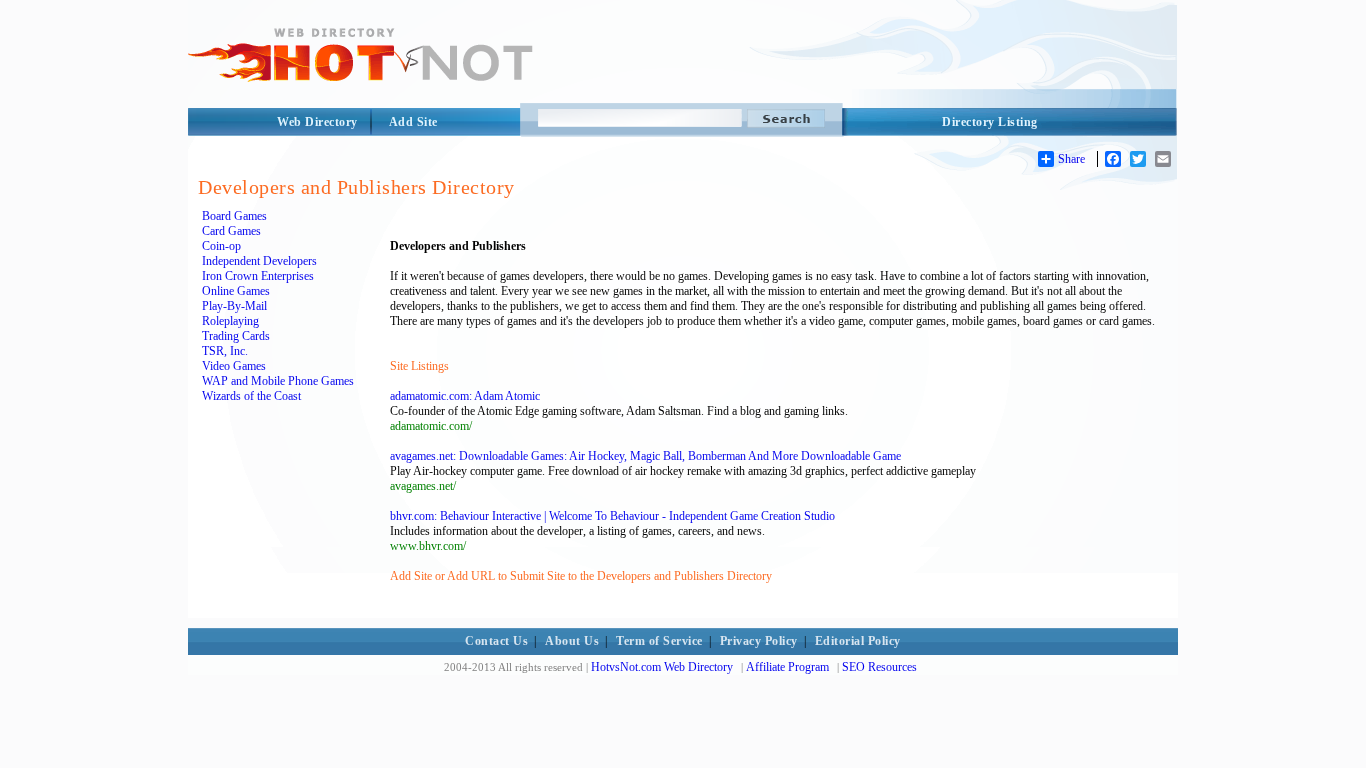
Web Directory (317, 122)
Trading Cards (236, 336)
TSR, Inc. (225, 351)
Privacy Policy (759, 641)
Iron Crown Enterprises (258, 276)
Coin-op (221, 246)
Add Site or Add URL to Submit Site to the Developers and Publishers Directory (581, 576)
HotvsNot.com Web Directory (662, 667)
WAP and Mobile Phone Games (278, 381)
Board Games (234, 216)
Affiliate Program (787, 667)
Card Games (231, 231)
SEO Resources (879, 667)
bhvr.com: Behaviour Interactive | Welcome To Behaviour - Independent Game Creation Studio (612, 516)
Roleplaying (230, 321)
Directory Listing (990, 122)
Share (1071, 159)
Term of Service (659, 641)
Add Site (413, 122)
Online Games (236, 291)
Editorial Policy (858, 641)
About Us (572, 641)
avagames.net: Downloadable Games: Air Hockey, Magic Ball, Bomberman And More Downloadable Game (645, 456)
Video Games (234, 366)
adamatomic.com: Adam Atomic (465, 396)
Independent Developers (259, 261)
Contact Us (496, 641)
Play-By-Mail (234, 306)
